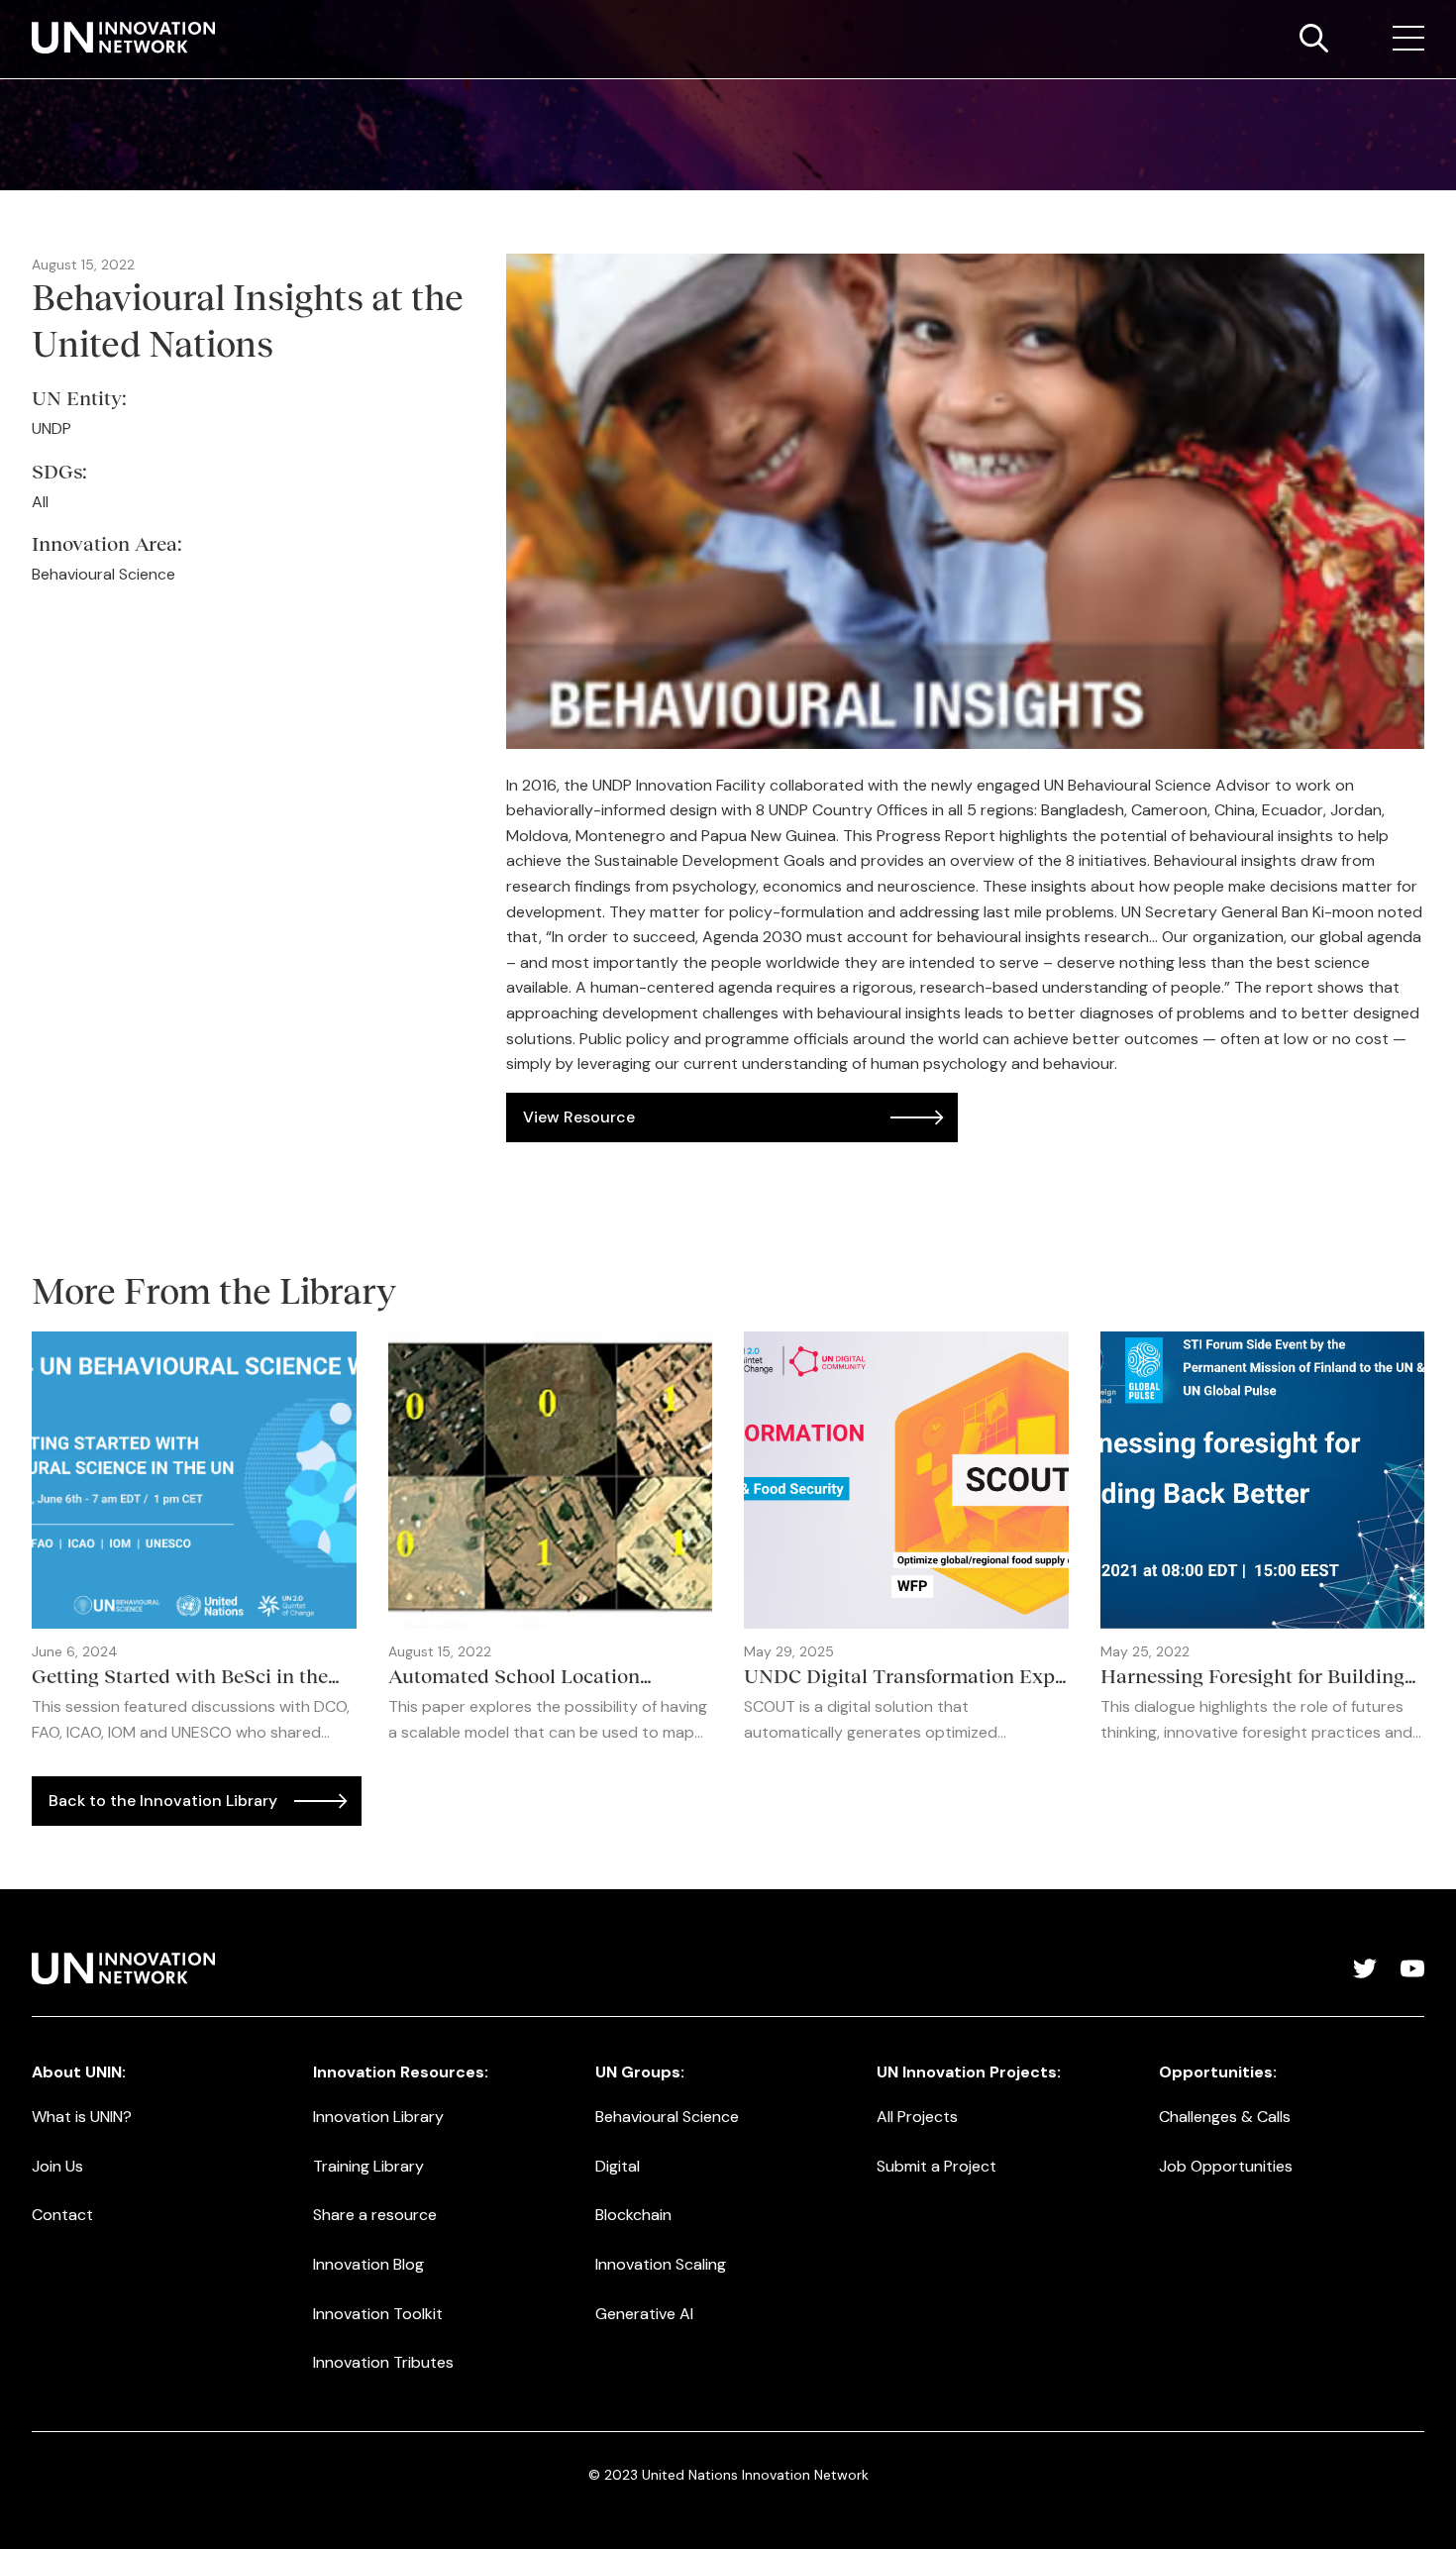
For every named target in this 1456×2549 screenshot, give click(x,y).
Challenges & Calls (1225, 2117)
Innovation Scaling (661, 2264)
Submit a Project (936, 2166)
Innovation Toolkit (378, 2314)
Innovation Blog (368, 2264)
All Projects (917, 2117)
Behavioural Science (667, 2117)
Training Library (368, 2166)
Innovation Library (378, 2117)
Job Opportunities (1226, 2166)
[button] (1408, 39)
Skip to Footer (32, 21)
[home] (123, 38)
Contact (62, 2215)
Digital (618, 2166)
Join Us (57, 2166)
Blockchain (633, 2215)
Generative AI (644, 2314)
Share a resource (375, 2215)
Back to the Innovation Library (163, 1801)
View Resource (579, 1117)
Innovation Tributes (383, 2362)
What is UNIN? (82, 2117)
